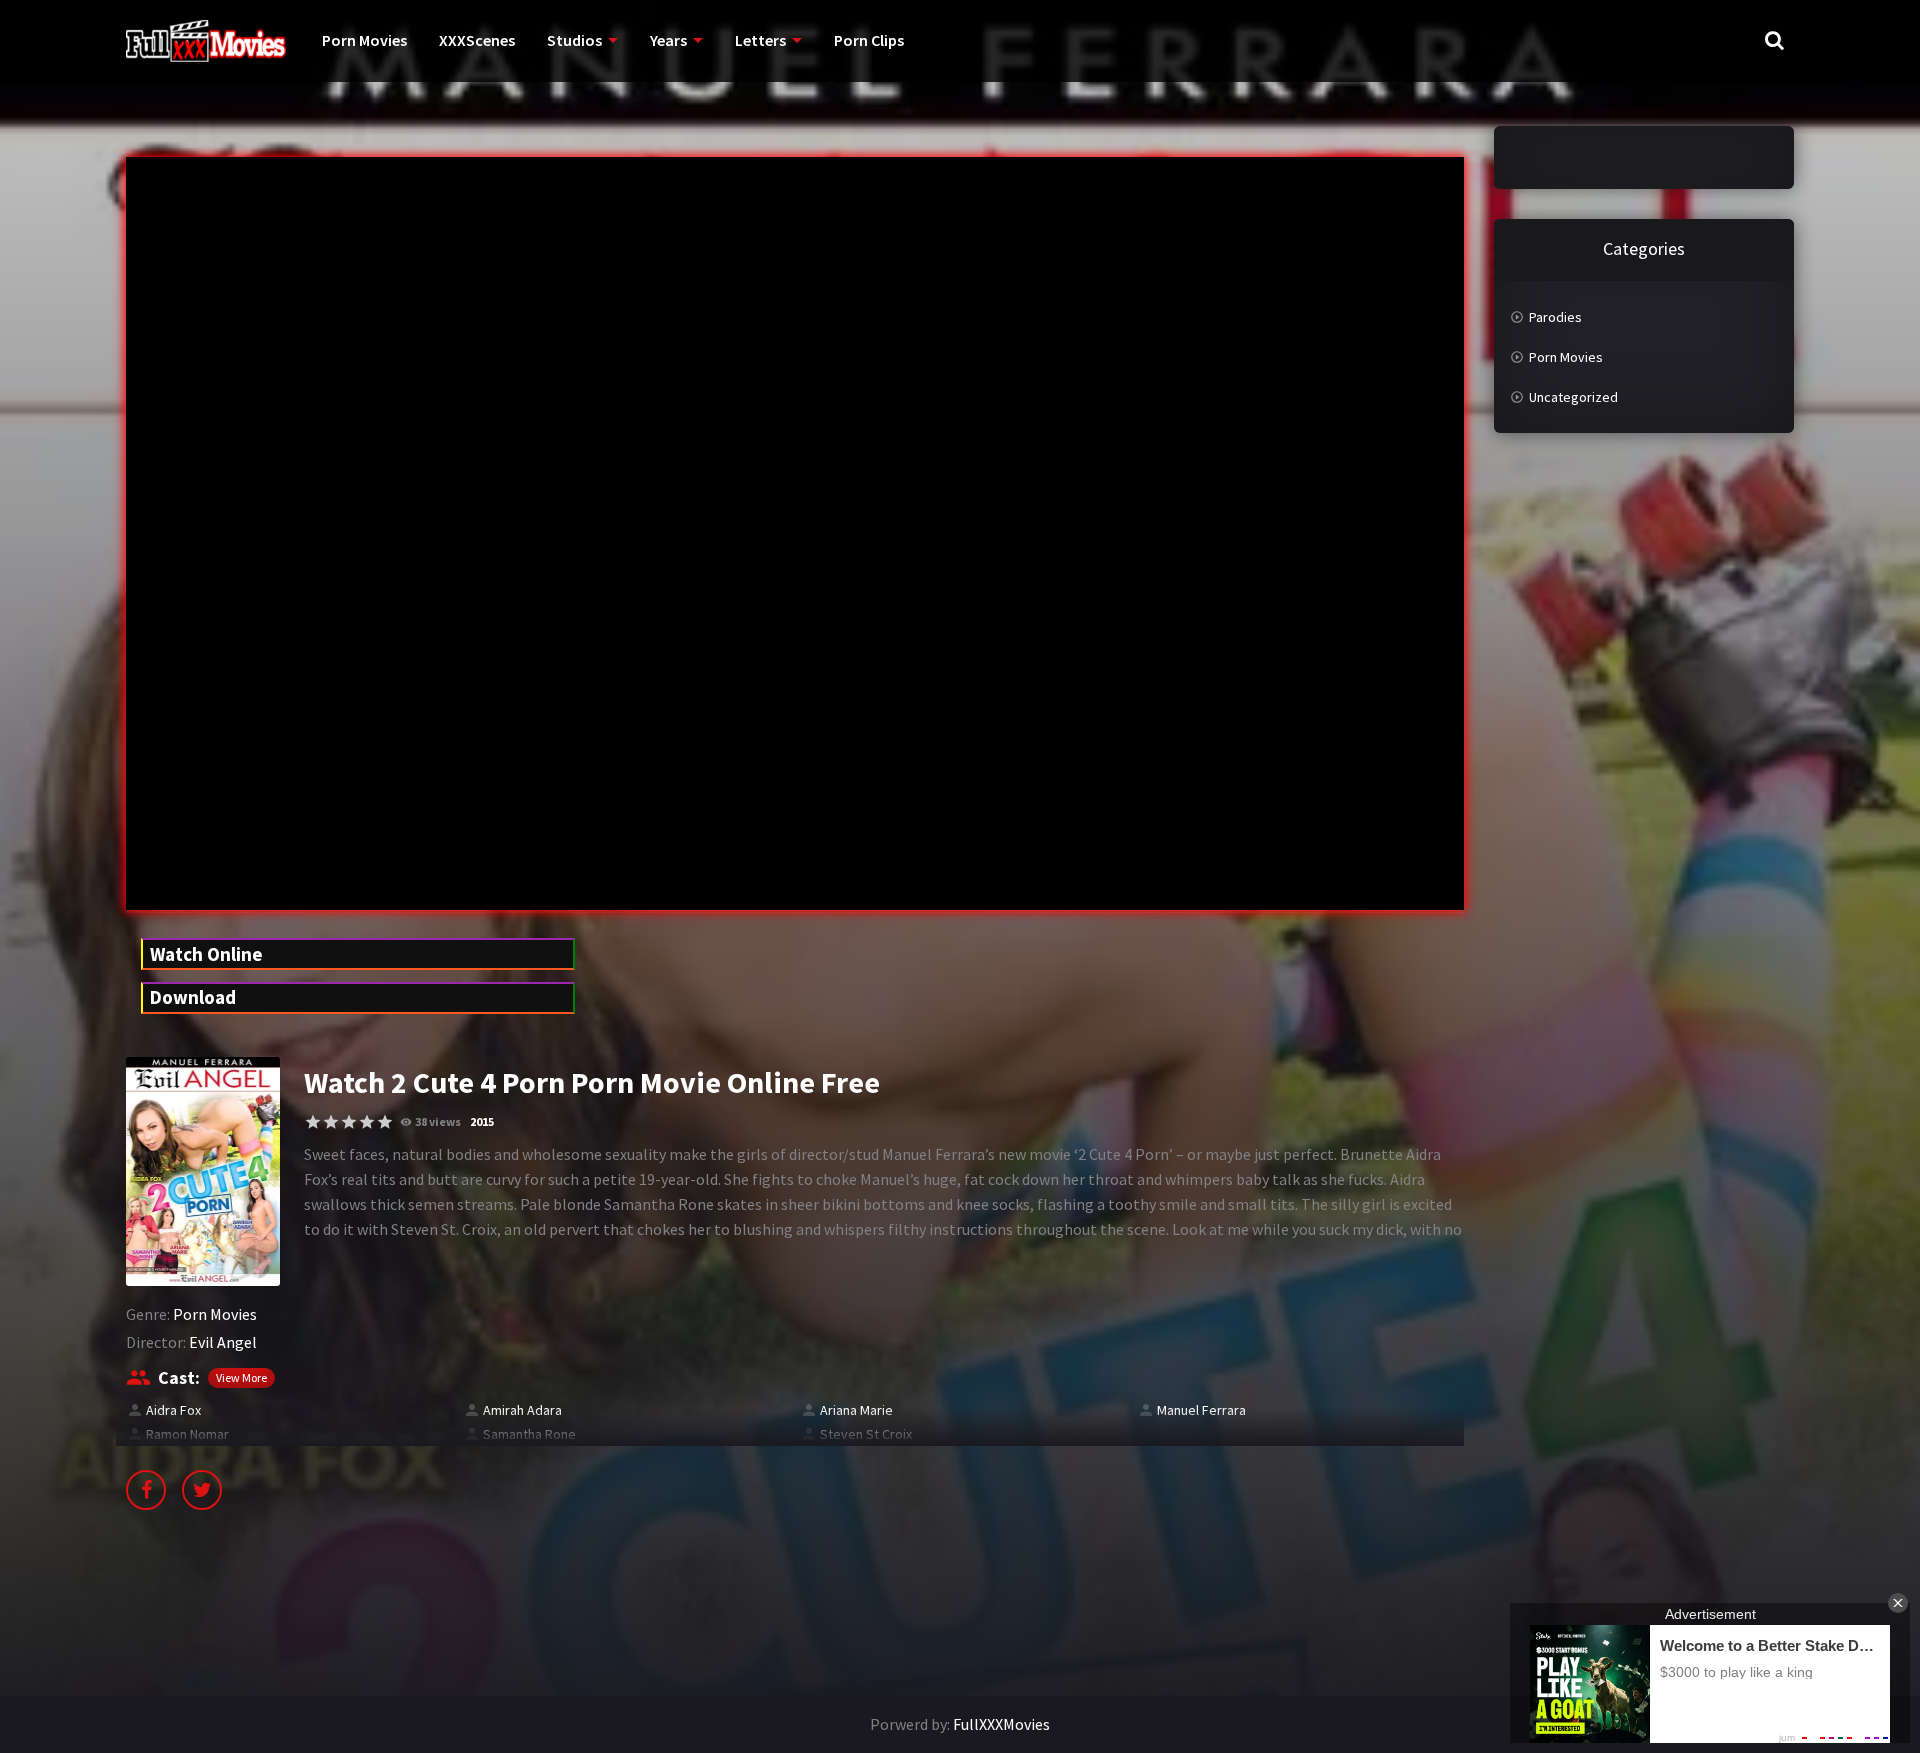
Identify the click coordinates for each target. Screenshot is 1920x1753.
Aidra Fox (173, 1410)
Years (668, 40)
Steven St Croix (866, 1434)
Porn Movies (364, 40)
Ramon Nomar (187, 1434)
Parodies (1555, 317)
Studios (574, 40)
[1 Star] (313, 1122)
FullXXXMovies (1001, 1724)
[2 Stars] (331, 1122)
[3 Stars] (349, 1122)
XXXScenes (477, 40)
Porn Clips (869, 40)
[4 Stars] (367, 1122)
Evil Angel (223, 1342)
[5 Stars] (385, 1122)
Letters (760, 40)
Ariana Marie (856, 1410)
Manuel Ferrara (1201, 1410)
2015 (482, 1121)
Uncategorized (1573, 397)
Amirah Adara (522, 1410)
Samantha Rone (529, 1434)
